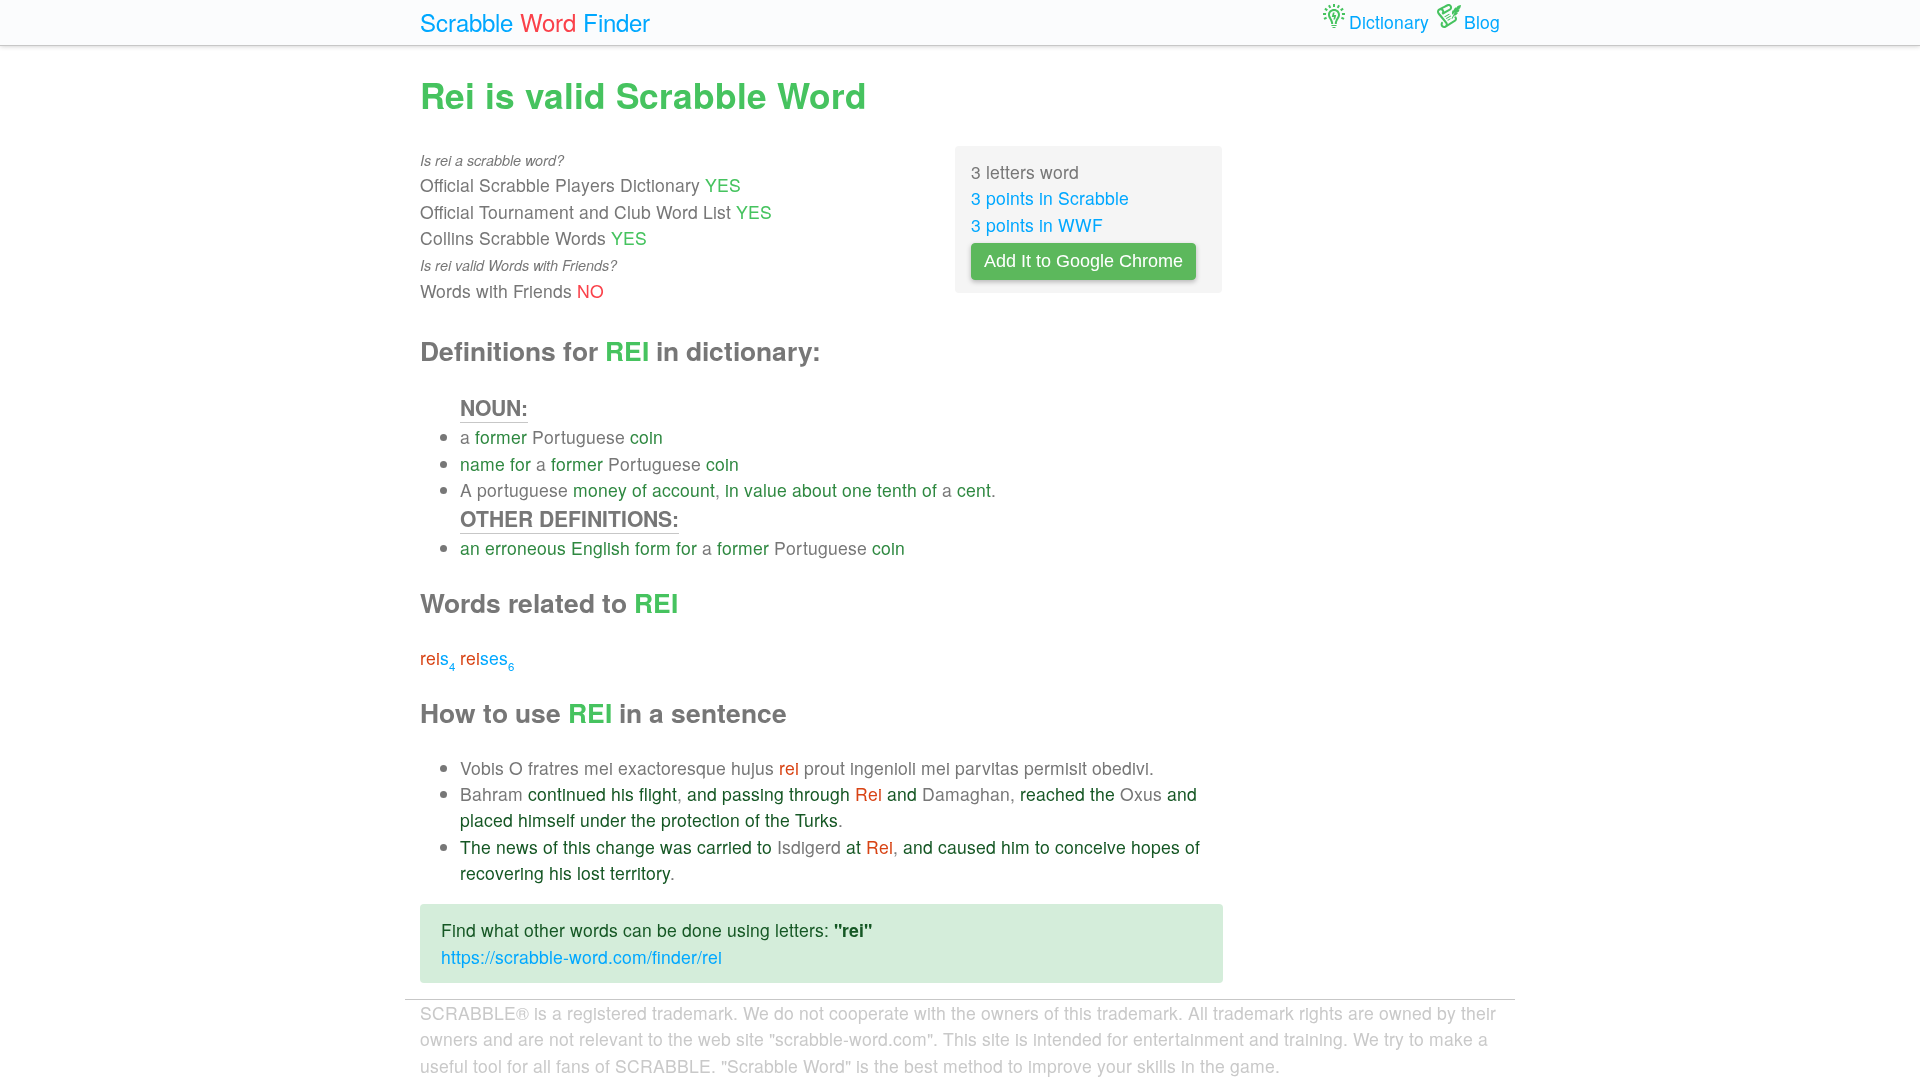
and (702, 793)
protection (700, 819)
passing (753, 793)
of (639, 489)
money (600, 489)
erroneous (525, 547)
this (577, 846)
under (603, 819)
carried (724, 846)
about (814, 489)
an (470, 547)
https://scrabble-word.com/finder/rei (581, 956)
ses (487, 657)
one (857, 489)
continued (567, 793)
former (501, 436)
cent (974, 489)
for (520, 463)
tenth (897, 489)
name (482, 463)
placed (486, 819)
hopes (1155, 846)
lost (591, 872)
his (622, 793)
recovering (502, 872)
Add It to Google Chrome (1083, 261)
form (653, 547)
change (625, 846)
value (765, 489)
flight (658, 793)
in (732, 489)
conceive (1090, 846)
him (1015, 846)
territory (640, 872)
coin (646, 436)
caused (967, 846)
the (1102, 793)
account (683, 489)
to (764, 846)
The (475, 846)
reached (1052, 793)
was (676, 846)
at (853, 846)
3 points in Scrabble (1050, 197)
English (600, 547)
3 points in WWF (1037, 224)
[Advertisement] (1377, 370)
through (819, 793)
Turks (816, 819)
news (517, 846)
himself (546, 819)
